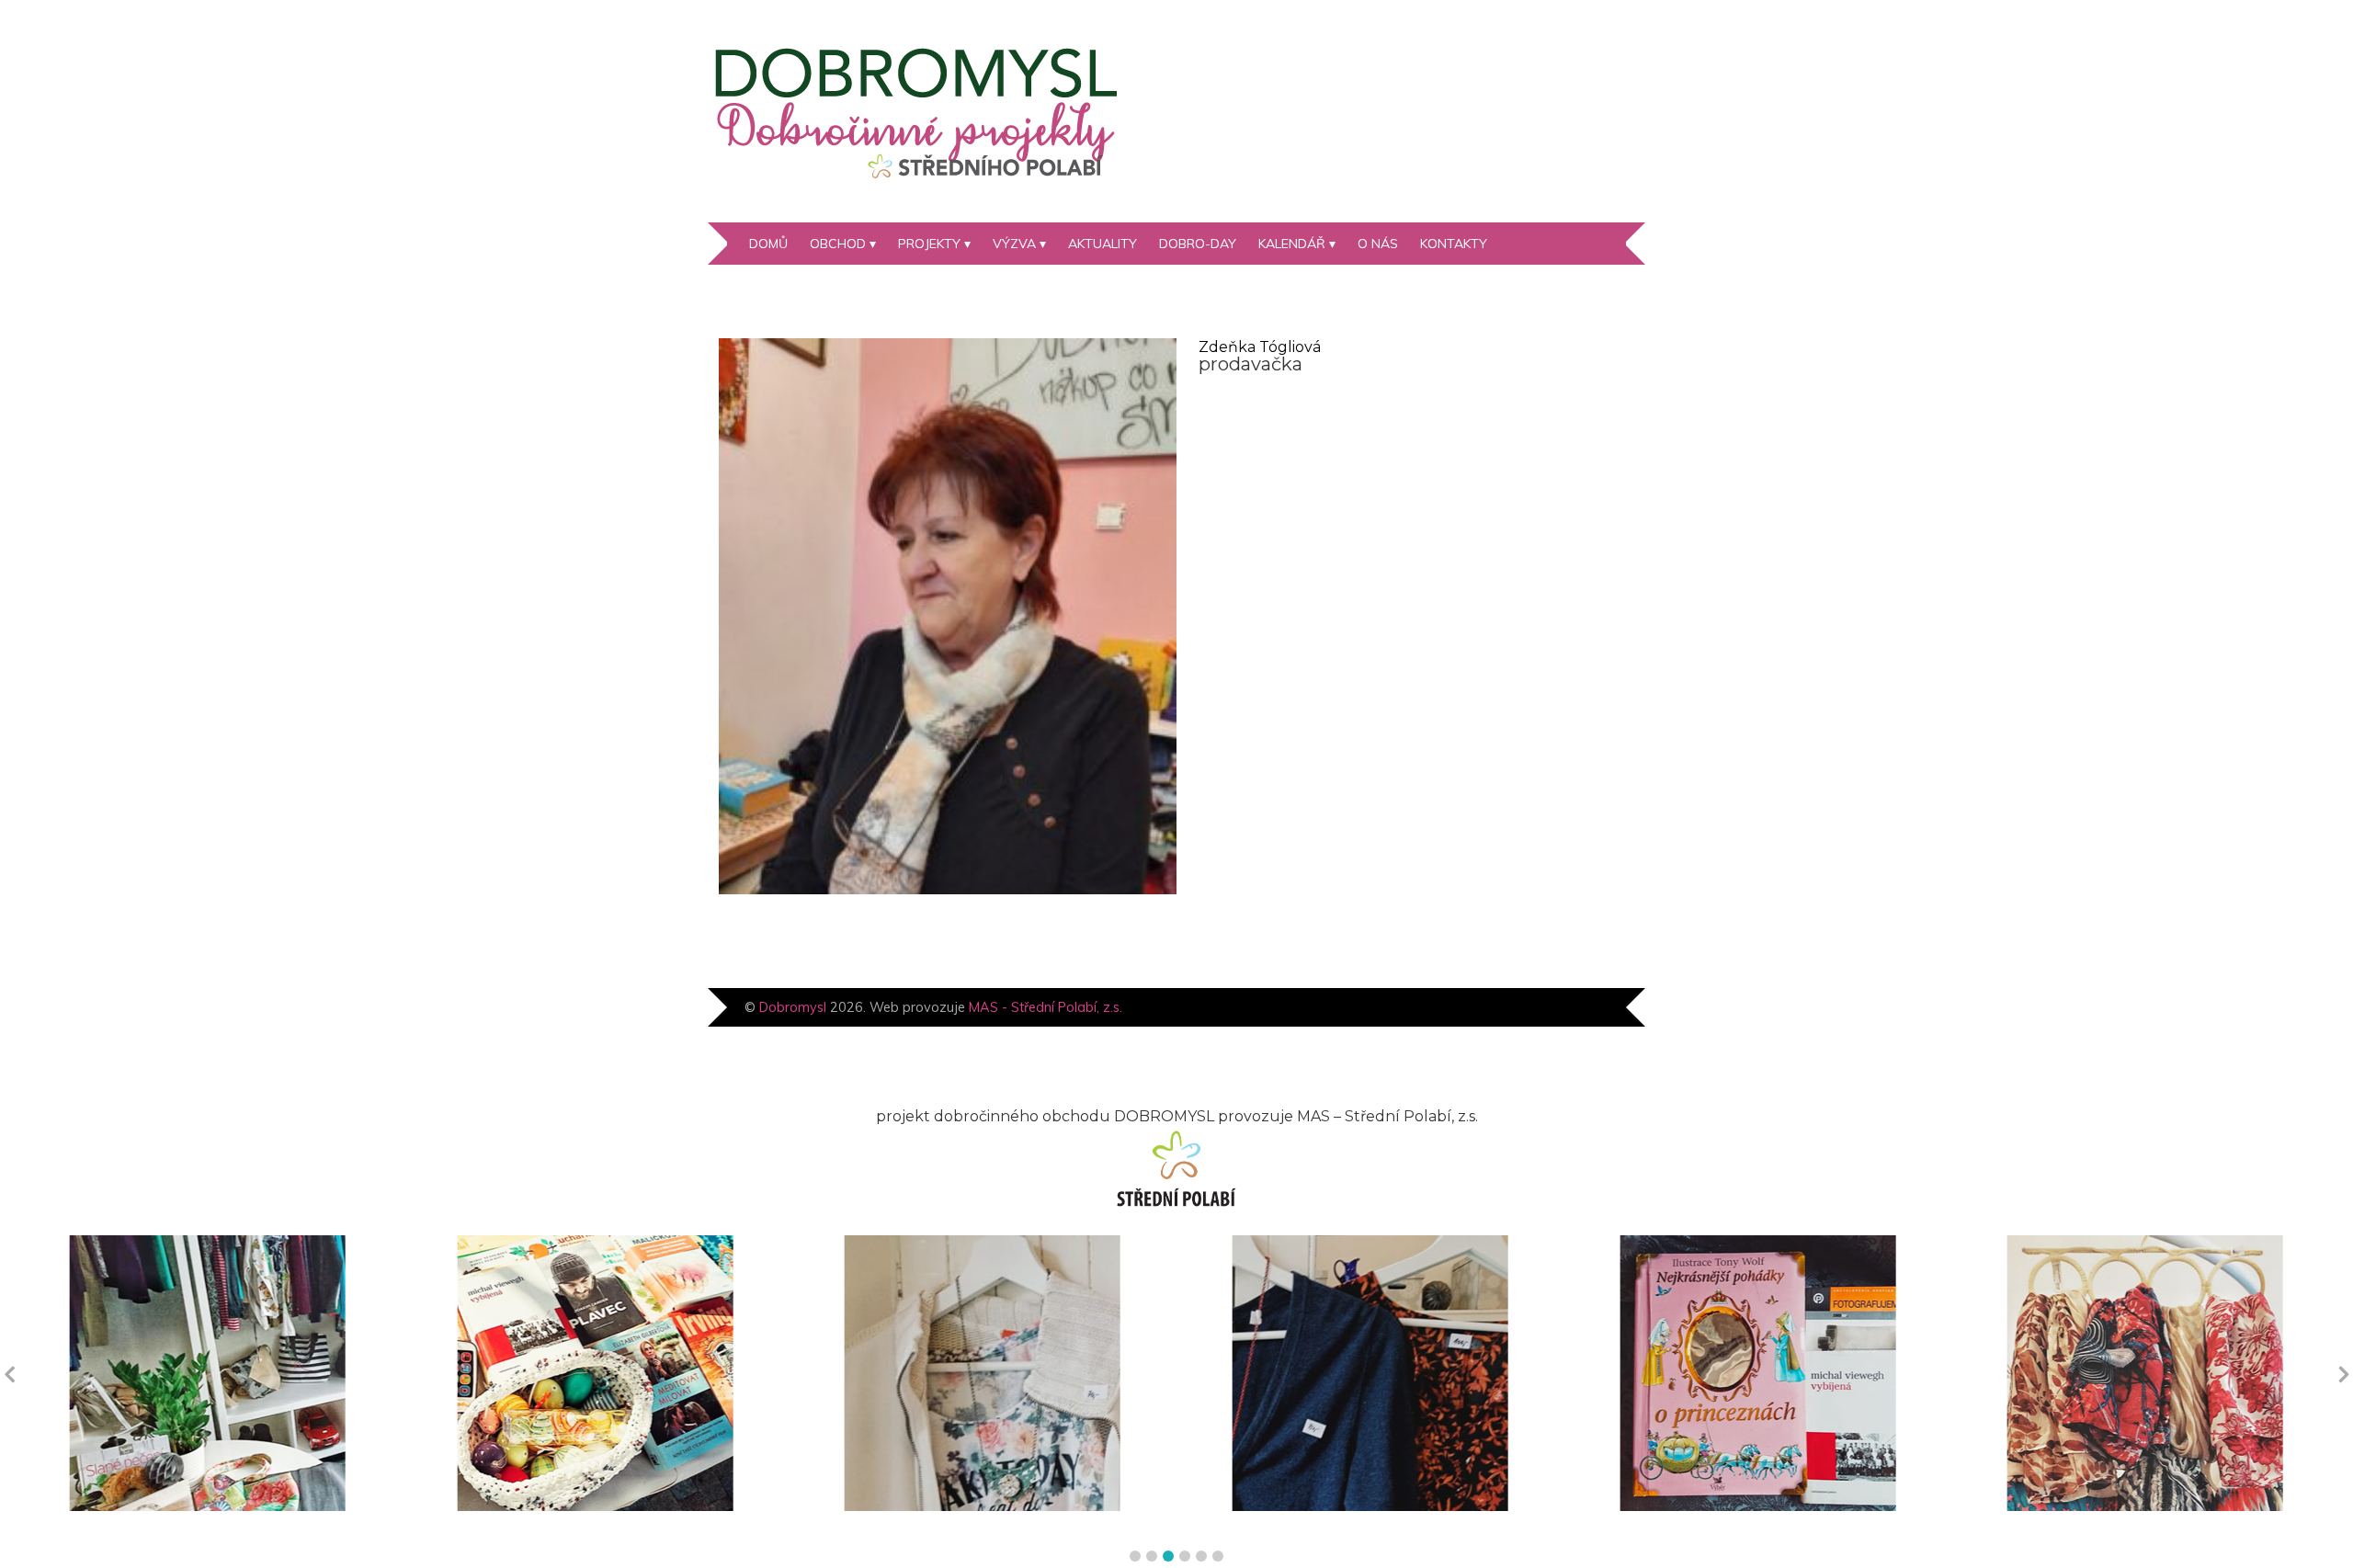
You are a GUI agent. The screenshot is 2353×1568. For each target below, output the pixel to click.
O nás (1378, 244)
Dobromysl (793, 1007)
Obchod (838, 244)
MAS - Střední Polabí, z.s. (1046, 1007)
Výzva (1014, 244)
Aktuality (1103, 244)
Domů (768, 244)
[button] (1135, 1556)
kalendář (1292, 244)
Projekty (929, 244)
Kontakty (1454, 244)
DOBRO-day (1198, 244)
